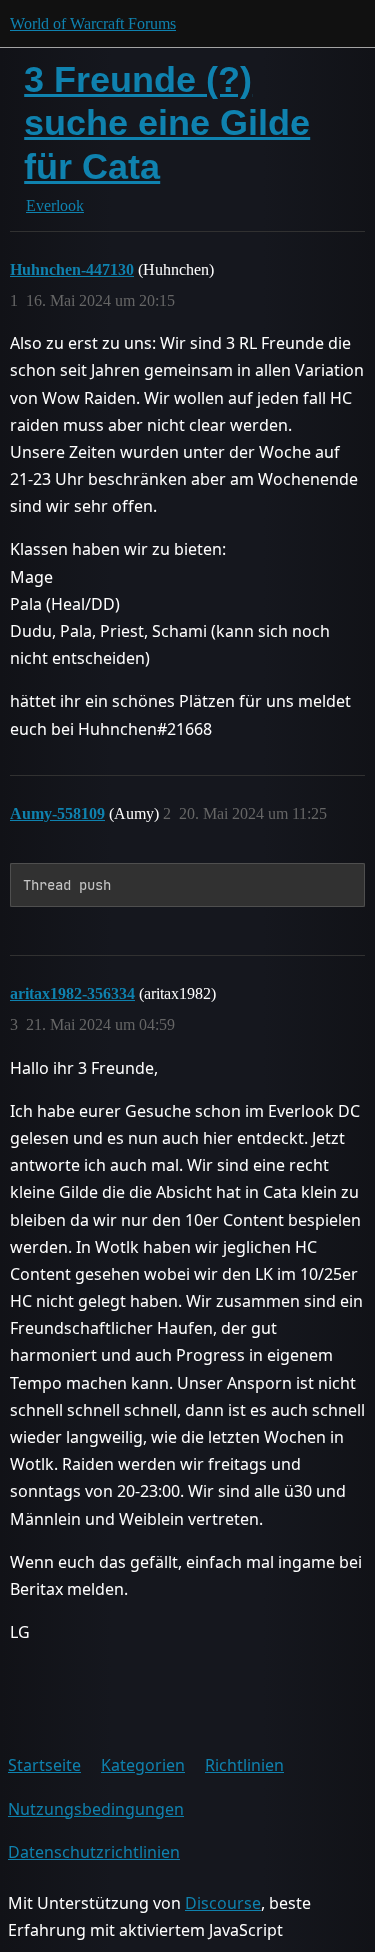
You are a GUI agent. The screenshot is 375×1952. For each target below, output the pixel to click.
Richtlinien (244, 1765)
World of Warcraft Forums (93, 23)
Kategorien (143, 1765)
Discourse (223, 1903)
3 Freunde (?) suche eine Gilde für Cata (167, 122)
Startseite (44, 1765)
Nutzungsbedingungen (96, 1809)
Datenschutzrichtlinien (94, 1852)
